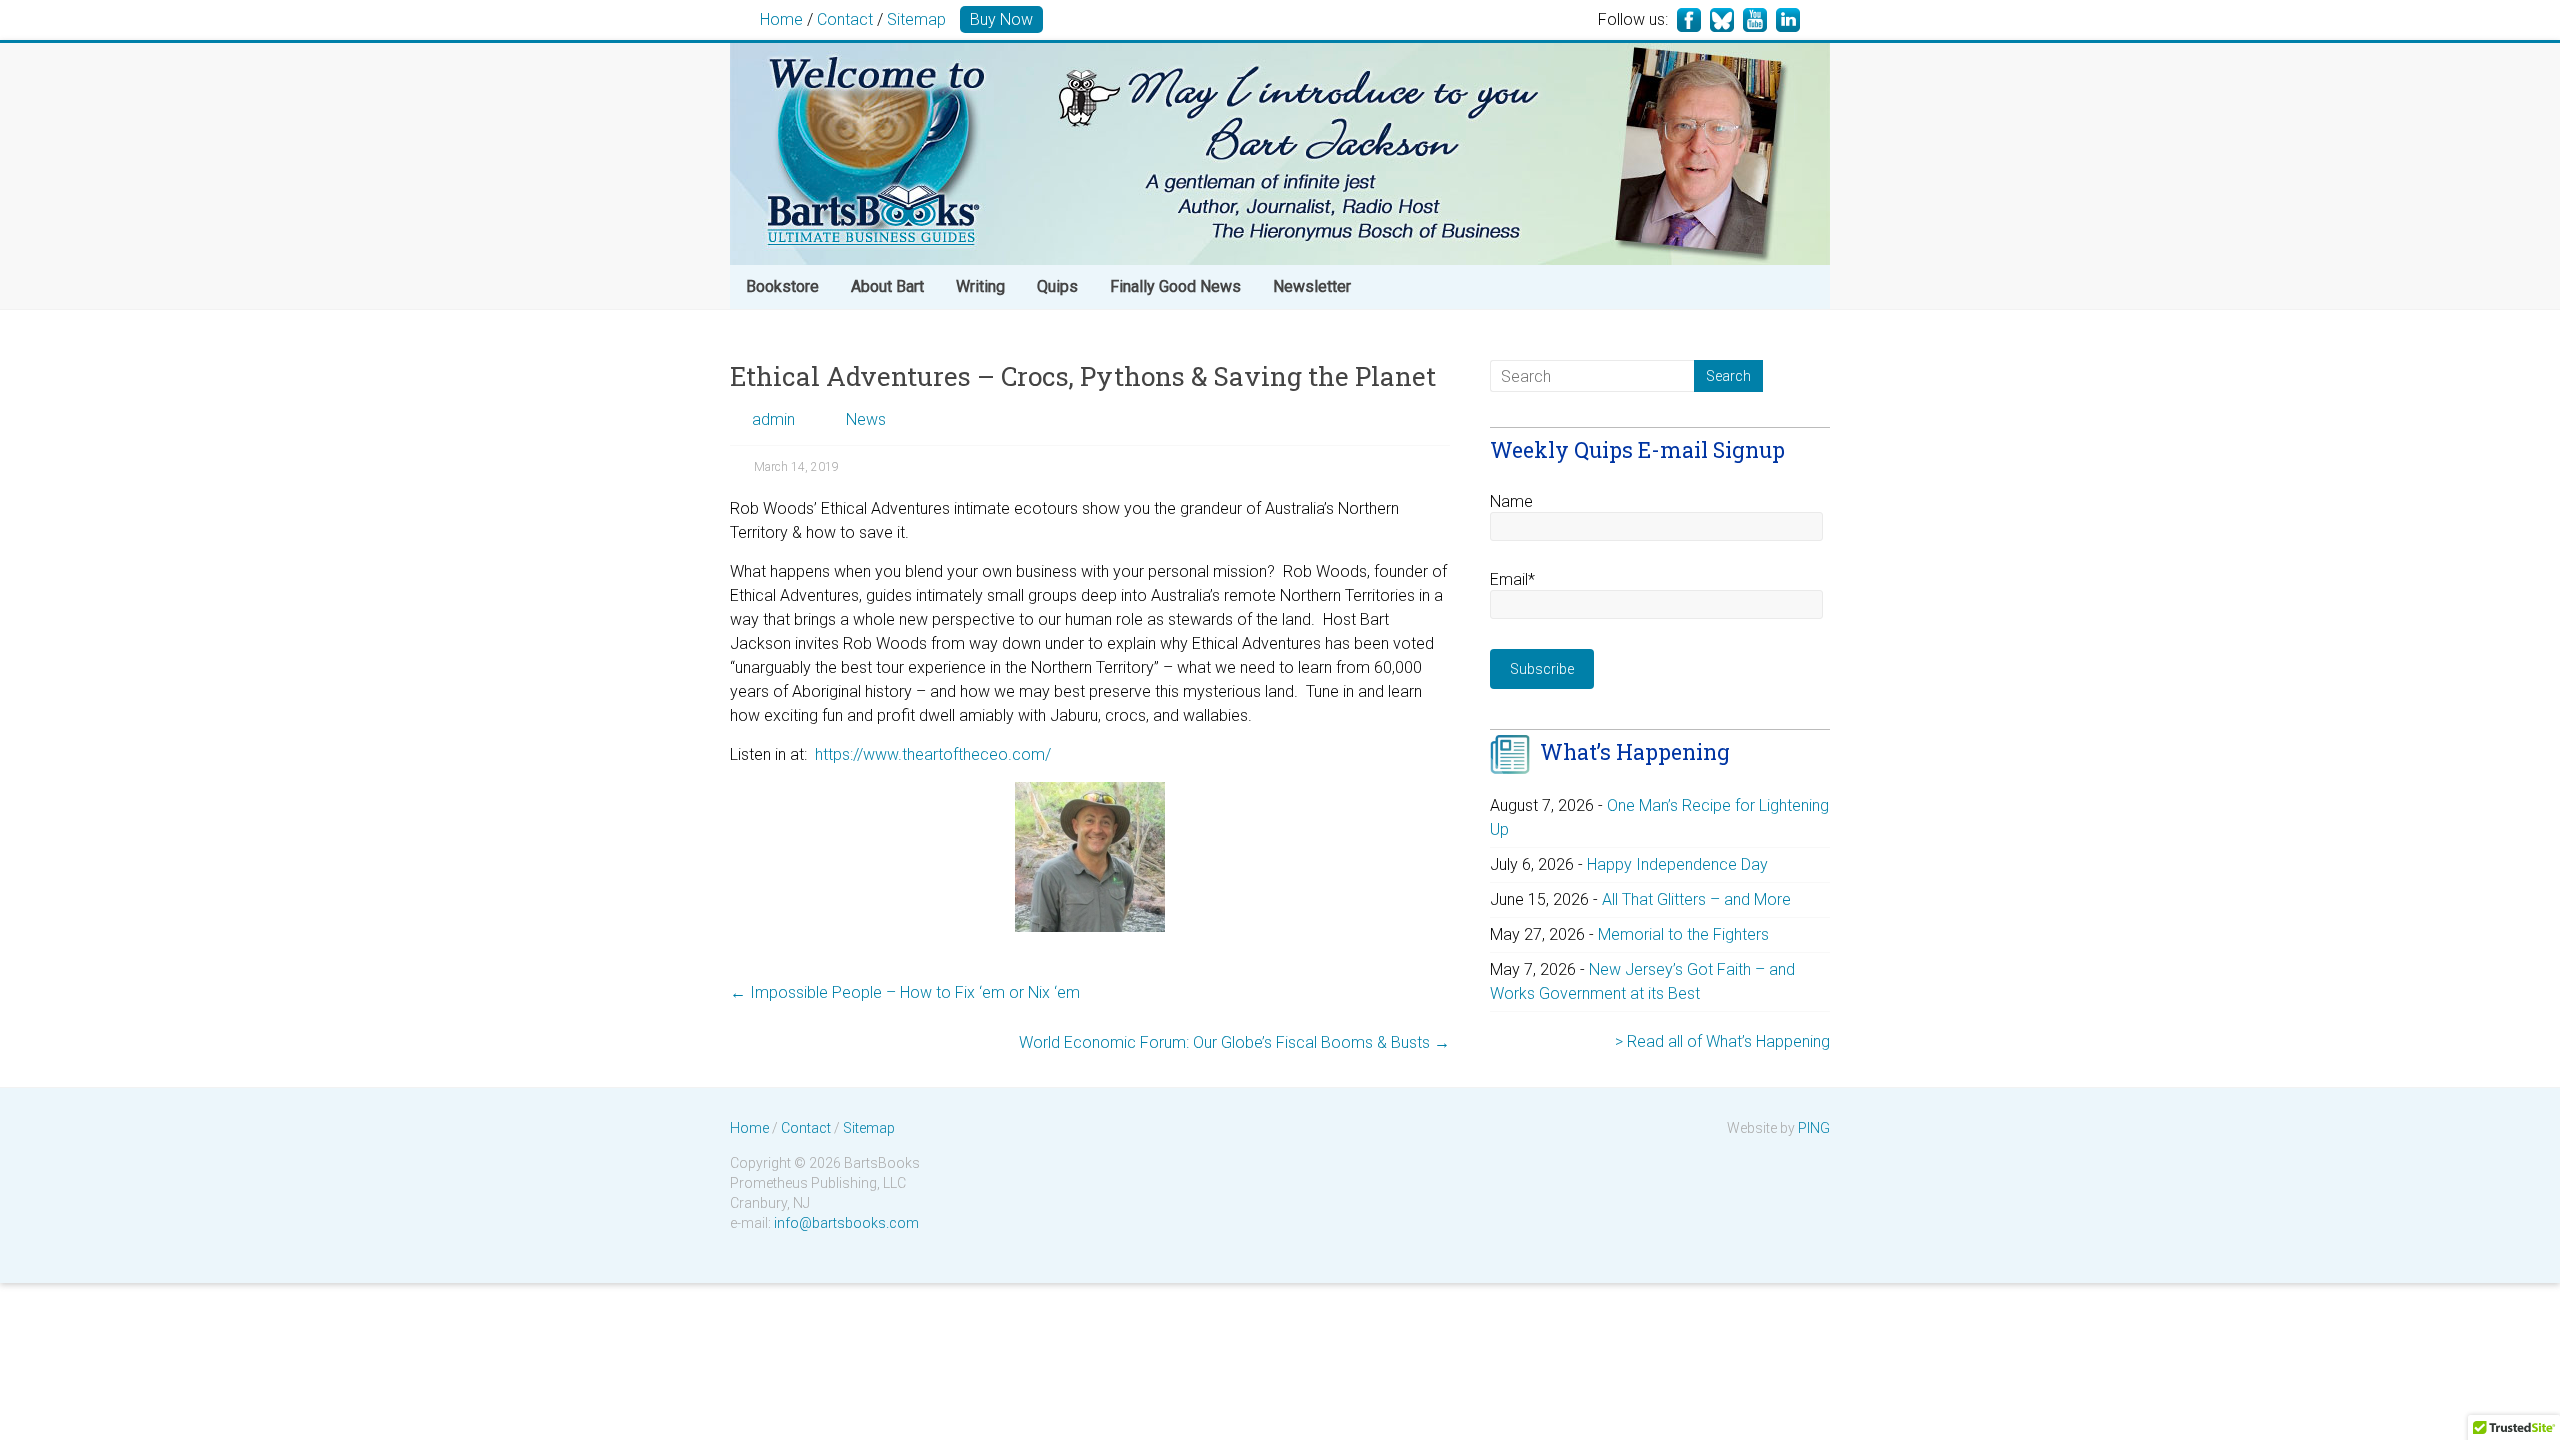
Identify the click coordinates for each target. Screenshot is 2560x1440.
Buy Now (1001, 19)
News (866, 419)
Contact (845, 19)
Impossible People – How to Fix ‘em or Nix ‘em (905, 992)
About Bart (887, 286)
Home (781, 19)
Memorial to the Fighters (1683, 934)
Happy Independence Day (1677, 864)
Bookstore (782, 286)
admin (773, 419)
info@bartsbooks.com (846, 1223)
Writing (980, 286)
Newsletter (1312, 286)
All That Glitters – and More (1696, 899)
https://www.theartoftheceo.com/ (933, 754)
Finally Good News (1175, 286)
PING (1814, 1128)
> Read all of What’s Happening (1722, 1041)
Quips (1057, 286)
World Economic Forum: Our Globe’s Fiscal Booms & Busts (1234, 1042)
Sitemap (916, 19)
